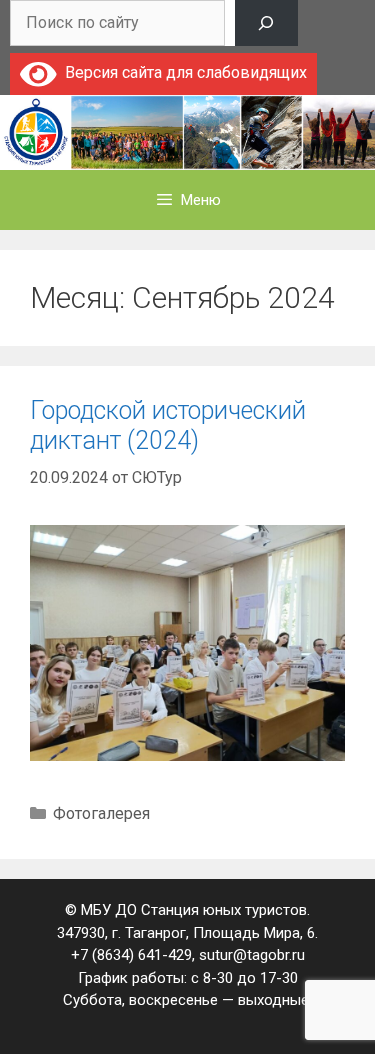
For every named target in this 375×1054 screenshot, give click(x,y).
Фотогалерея (101, 813)
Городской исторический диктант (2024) (168, 425)
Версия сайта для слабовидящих (182, 72)
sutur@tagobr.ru (252, 955)
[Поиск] (266, 23)
